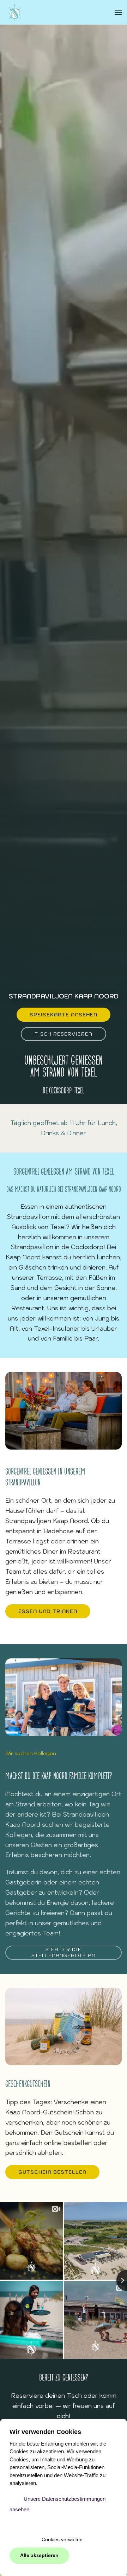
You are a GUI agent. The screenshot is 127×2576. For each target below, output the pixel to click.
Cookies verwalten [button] (62, 2540)
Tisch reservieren (63, 1034)
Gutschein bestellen (52, 2172)
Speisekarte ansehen (63, 1015)
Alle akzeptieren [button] (39, 2555)
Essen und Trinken (48, 1611)
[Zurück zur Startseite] (15, 12)
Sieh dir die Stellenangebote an (64, 1952)
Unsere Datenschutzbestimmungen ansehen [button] (58, 2504)
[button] (118, 12)
